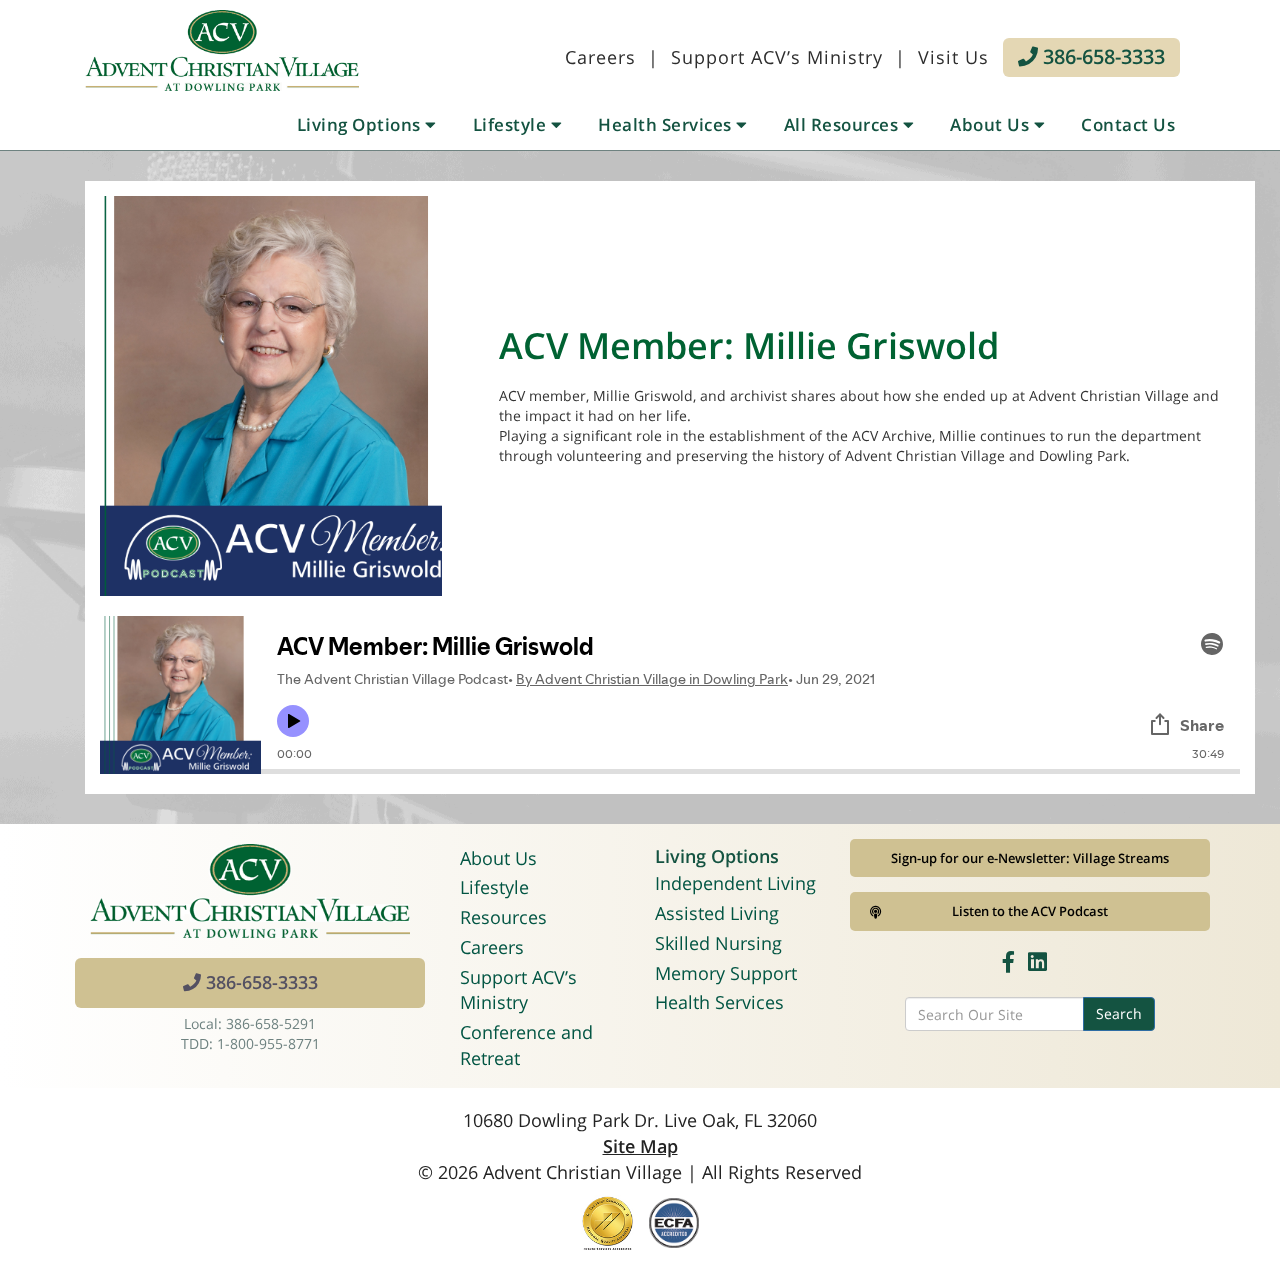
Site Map (640, 1146)
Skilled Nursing (718, 943)
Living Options (361, 124)
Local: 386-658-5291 (250, 1023)
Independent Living (735, 883)
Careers (600, 57)
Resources (503, 917)
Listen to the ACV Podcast (1030, 911)
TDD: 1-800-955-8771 (250, 1043)
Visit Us (953, 57)
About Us (992, 124)
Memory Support (726, 973)
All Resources (843, 124)
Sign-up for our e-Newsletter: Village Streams (1030, 858)
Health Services (667, 124)
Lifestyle (512, 124)
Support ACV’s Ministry (777, 57)
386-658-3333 (1101, 56)
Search (1119, 1013)
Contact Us (1128, 124)
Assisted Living (717, 913)
